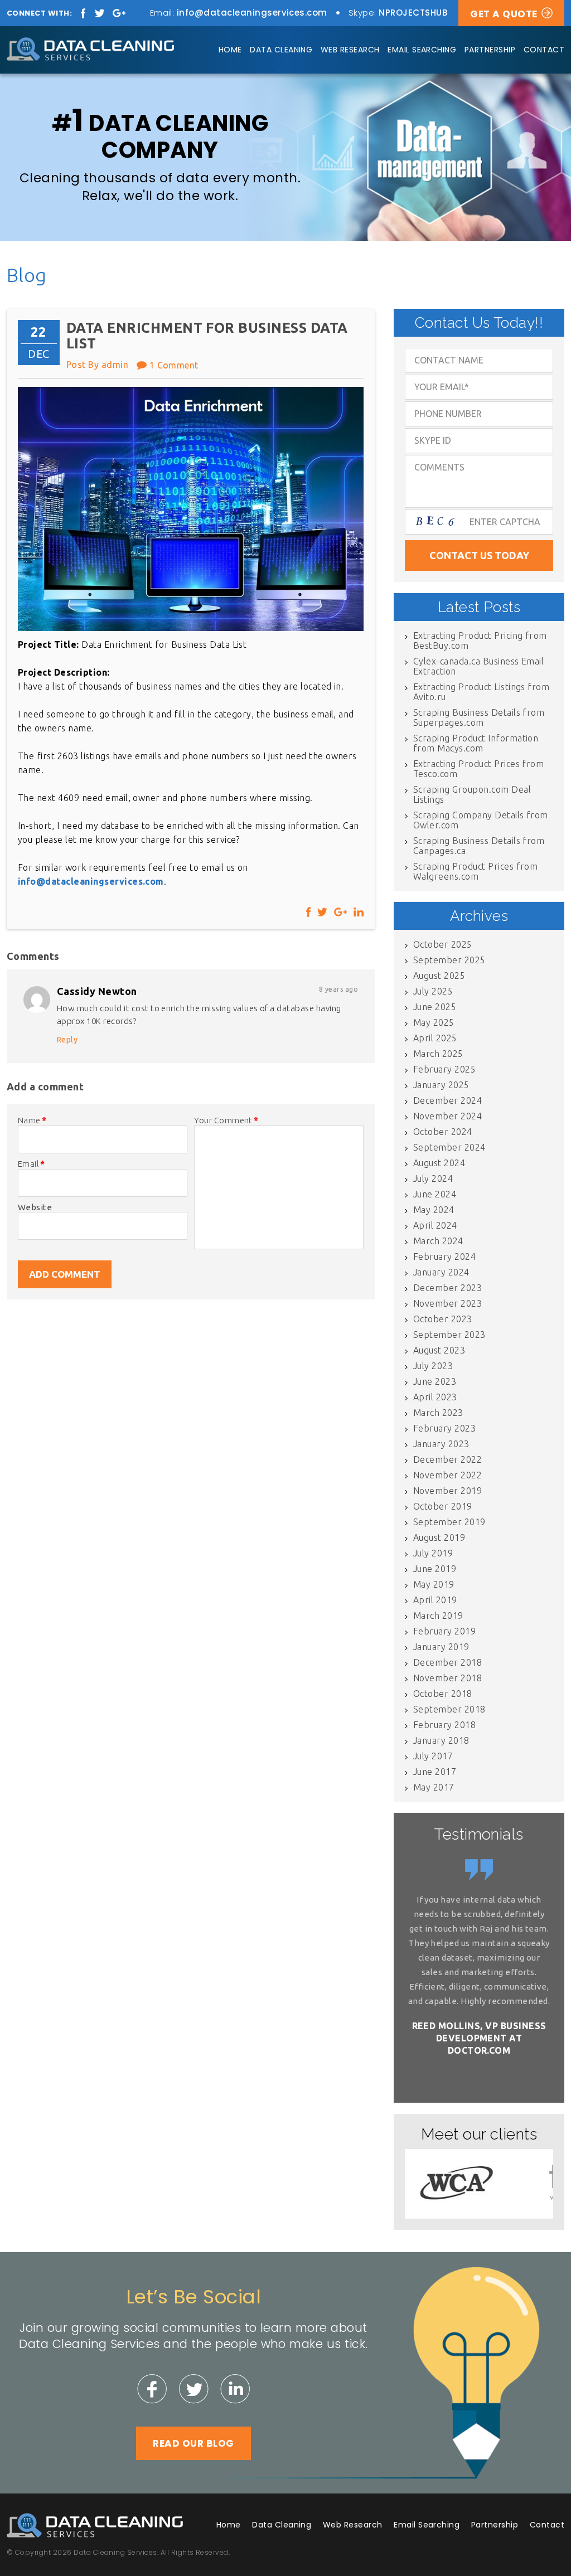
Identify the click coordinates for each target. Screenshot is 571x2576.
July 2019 (433, 1553)
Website (35, 1207)
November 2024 (447, 1116)
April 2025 (435, 1038)
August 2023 (439, 1350)
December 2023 (447, 1288)
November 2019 (447, 1491)
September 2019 (449, 1522)
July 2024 (433, 1178)
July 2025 (433, 991)
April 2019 (435, 1600)
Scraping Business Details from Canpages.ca (479, 846)
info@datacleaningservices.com (252, 13)
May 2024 (434, 1210)
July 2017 (433, 1756)
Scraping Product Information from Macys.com (476, 743)
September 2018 (449, 1709)
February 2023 (444, 1428)
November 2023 (447, 1303)
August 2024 (439, 1163)
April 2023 (435, 1397)
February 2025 (444, 1069)
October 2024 (443, 1132)
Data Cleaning (281, 50)
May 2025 (434, 1022)
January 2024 (441, 1272)
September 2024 (449, 1147)
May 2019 (434, 1584)
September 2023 (449, 1335)
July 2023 (433, 1366)
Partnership (490, 50)
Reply (67, 1040)
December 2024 (447, 1100)
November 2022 (447, 1475)
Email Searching (422, 50)
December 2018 (447, 1662)
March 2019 (438, 1616)
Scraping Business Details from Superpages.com (479, 717)
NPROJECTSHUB (413, 13)
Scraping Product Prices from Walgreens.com (475, 871)
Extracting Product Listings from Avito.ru (481, 692)
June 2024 (435, 1194)
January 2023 (441, 1444)
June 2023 (435, 1381)
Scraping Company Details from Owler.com (481, 820)
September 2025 (449, 960)
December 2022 (447, 1459)
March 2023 (438, 1413)
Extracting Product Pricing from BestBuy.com (480, 641)
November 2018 (447, 1678)
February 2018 (444, 1725)
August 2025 (439, 976)
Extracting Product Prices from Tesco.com (478, 769)
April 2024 (435, 1225)
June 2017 (435, 1772)
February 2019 (444, 1631)
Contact (544, 50)
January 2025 (441, 1085)
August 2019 (439, 1537)
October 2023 (443, 1319)
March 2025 (438, 1054)
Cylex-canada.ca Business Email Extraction (478, 666)
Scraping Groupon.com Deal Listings (472, 794)
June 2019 (435, 1569)
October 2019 (443, 1506)
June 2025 (435, 1007)
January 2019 (441, 1647)
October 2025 (443, 944)
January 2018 (441, 1740)
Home (230, 50)
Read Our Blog (193, 2443)
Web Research (350, 50)
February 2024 (444, 1257)
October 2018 (443, 1694)
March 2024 (438, 1241)
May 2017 (434, 1787)
